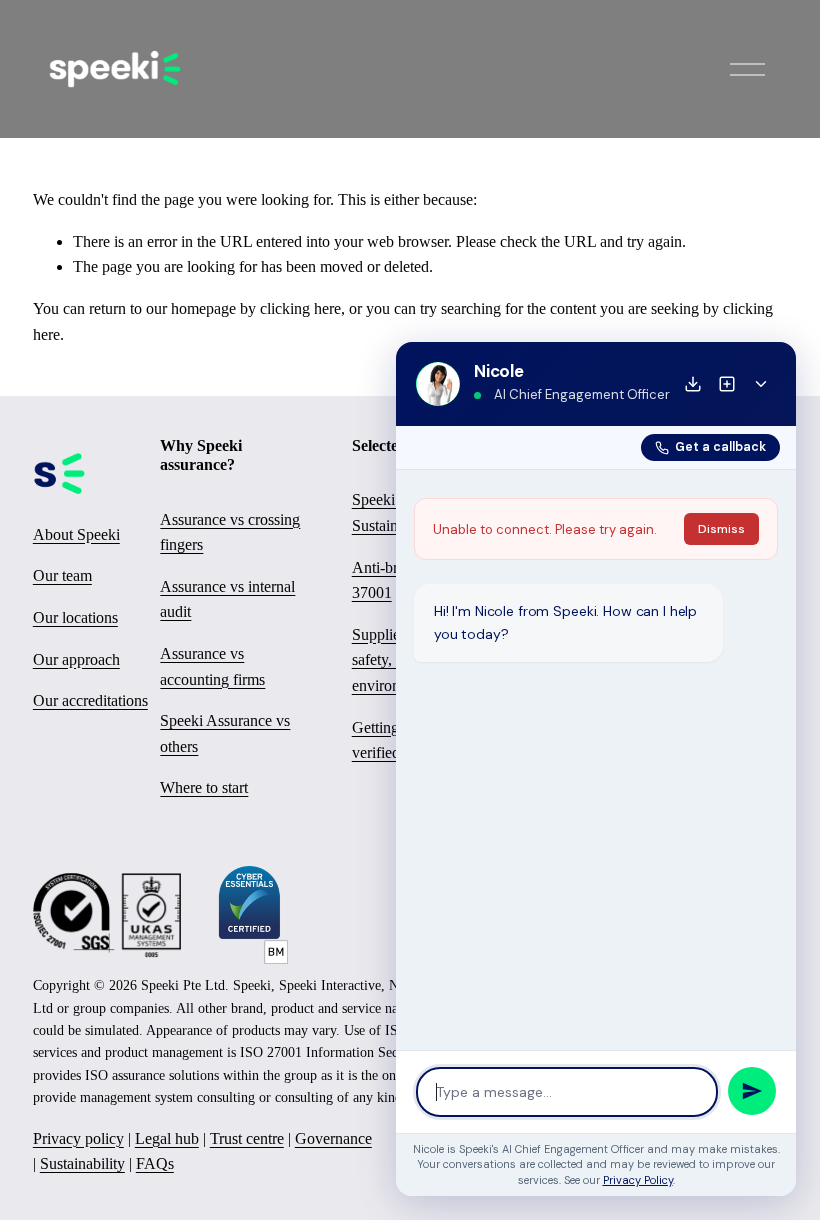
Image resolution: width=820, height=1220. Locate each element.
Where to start (204, 787)
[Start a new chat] (727, 384)
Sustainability (82, 1163)
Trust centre (247, 1138)
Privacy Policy (638, 1180)
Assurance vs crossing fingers (230, 532)
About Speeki (76, 534)
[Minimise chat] (761, 384)
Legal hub (167, 1138)
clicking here (300, 308)
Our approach (76, 659)
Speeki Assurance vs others (225, 733)
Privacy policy (78, 1138)
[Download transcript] (693, 384)
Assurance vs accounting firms (212, 666)
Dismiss (721, 529)
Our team (62, 575)
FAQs (155, 1163)
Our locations (75, 617)
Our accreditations (90, 700)
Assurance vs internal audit (227, 599)
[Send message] (752, 1091)
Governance (333, 1138)
